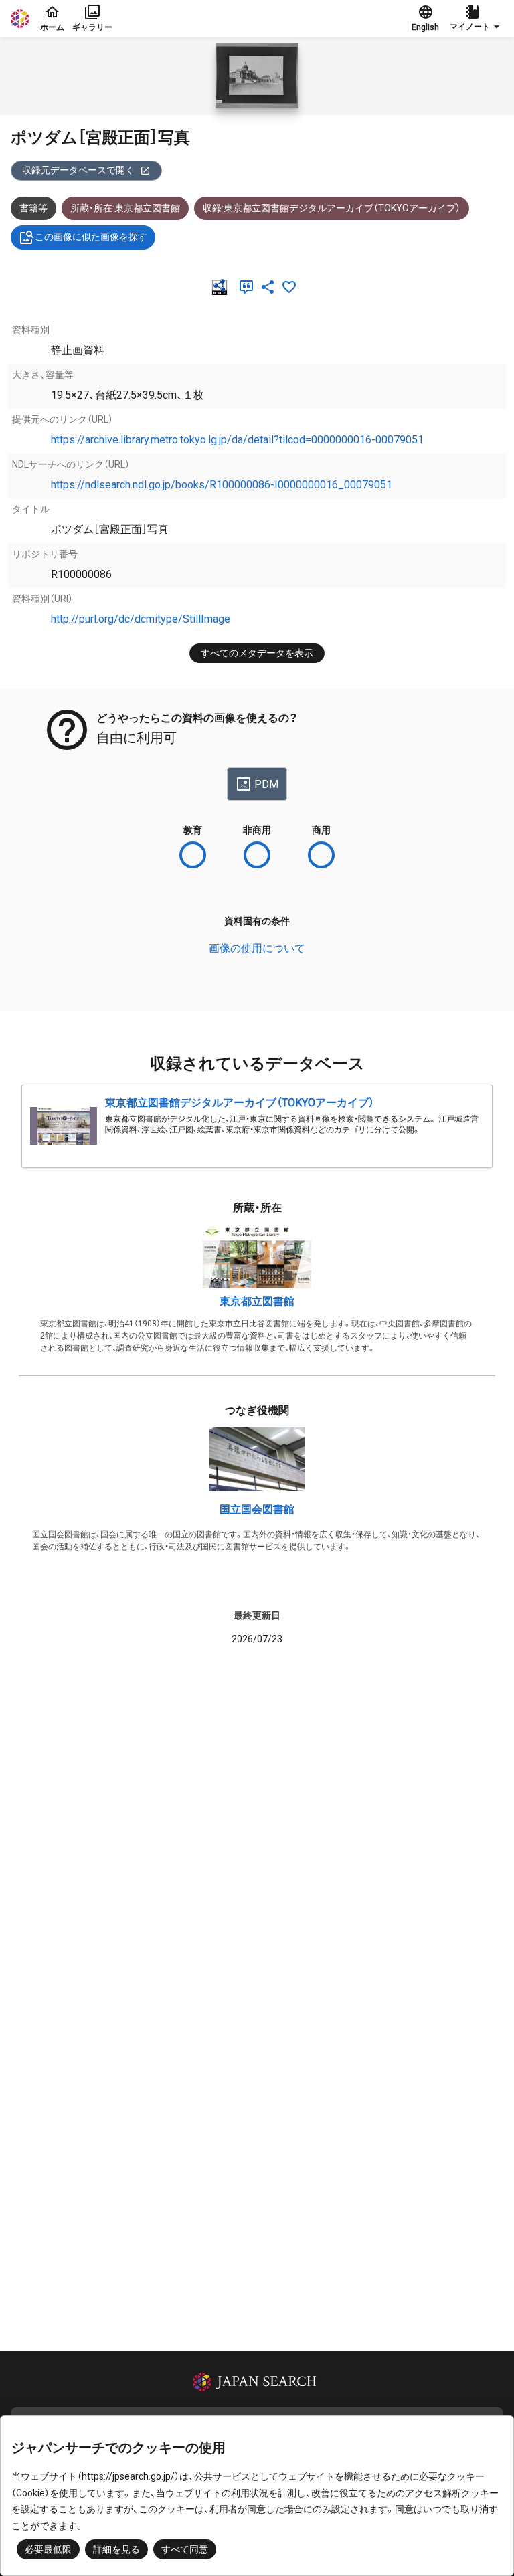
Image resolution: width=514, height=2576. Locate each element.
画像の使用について (257, 948)
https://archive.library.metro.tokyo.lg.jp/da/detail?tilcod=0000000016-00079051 (237, 440)
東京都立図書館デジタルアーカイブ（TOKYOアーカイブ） (240, 1103)
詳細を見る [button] (116, 2549)
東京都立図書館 (257, 1301)
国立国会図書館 (257, 1509)
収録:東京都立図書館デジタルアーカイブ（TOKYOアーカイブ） (332, 208)
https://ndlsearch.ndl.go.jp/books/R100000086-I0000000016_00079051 (222, 485)
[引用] (249, 287)
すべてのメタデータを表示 (257, 653)
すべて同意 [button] (185, 2549)
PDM (266, 784)
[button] (477, 19)
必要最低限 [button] (48, 2549)
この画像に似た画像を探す (91, 237)
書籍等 (33, 208)
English (425, 27)
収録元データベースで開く (78, 170)
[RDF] (222, 287)
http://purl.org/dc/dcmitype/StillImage (141, 619)
